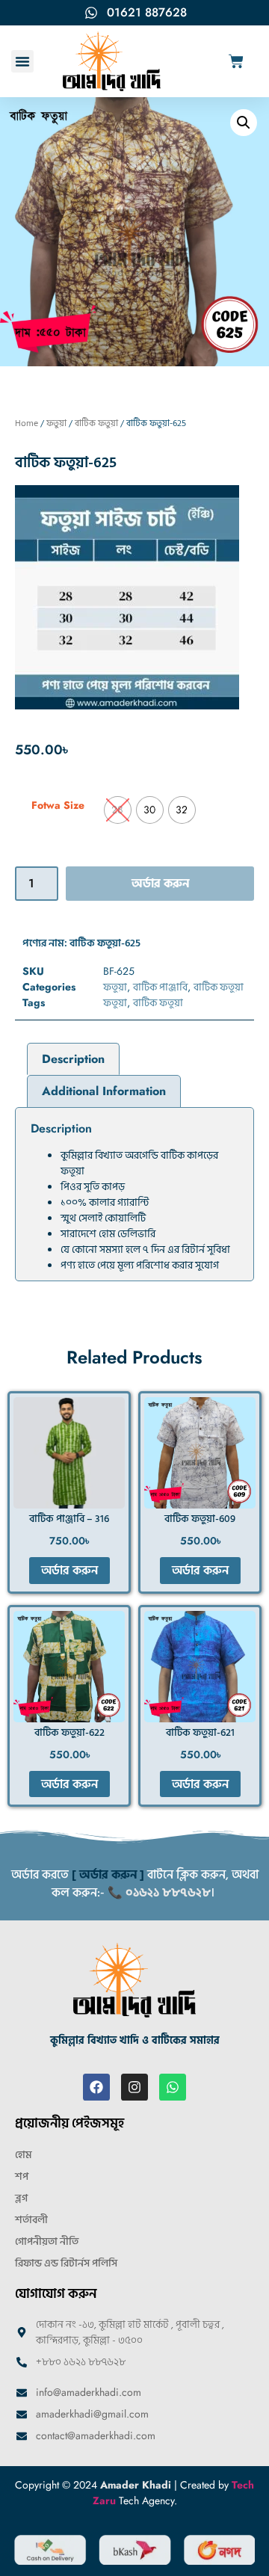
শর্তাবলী (31, 2220)
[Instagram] (134, 2087)
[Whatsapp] (173, 2087)
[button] (22, 61)
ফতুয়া (56, 423)
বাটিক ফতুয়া (96, 423)
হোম (24, 2155)
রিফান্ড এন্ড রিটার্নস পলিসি (66, 2263)
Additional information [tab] (104, 1091)
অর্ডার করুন (160, 884)
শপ (22, 2176)
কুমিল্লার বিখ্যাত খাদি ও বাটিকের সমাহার (135, 2040)
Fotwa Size (58, 805)
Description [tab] (73, 1059)
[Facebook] (96, 2087)
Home (27, 423)
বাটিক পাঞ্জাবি (160, 987)
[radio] (118, 810)
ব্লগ (21, 2198)
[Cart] (236, 61)
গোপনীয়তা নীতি (47, 2241)
